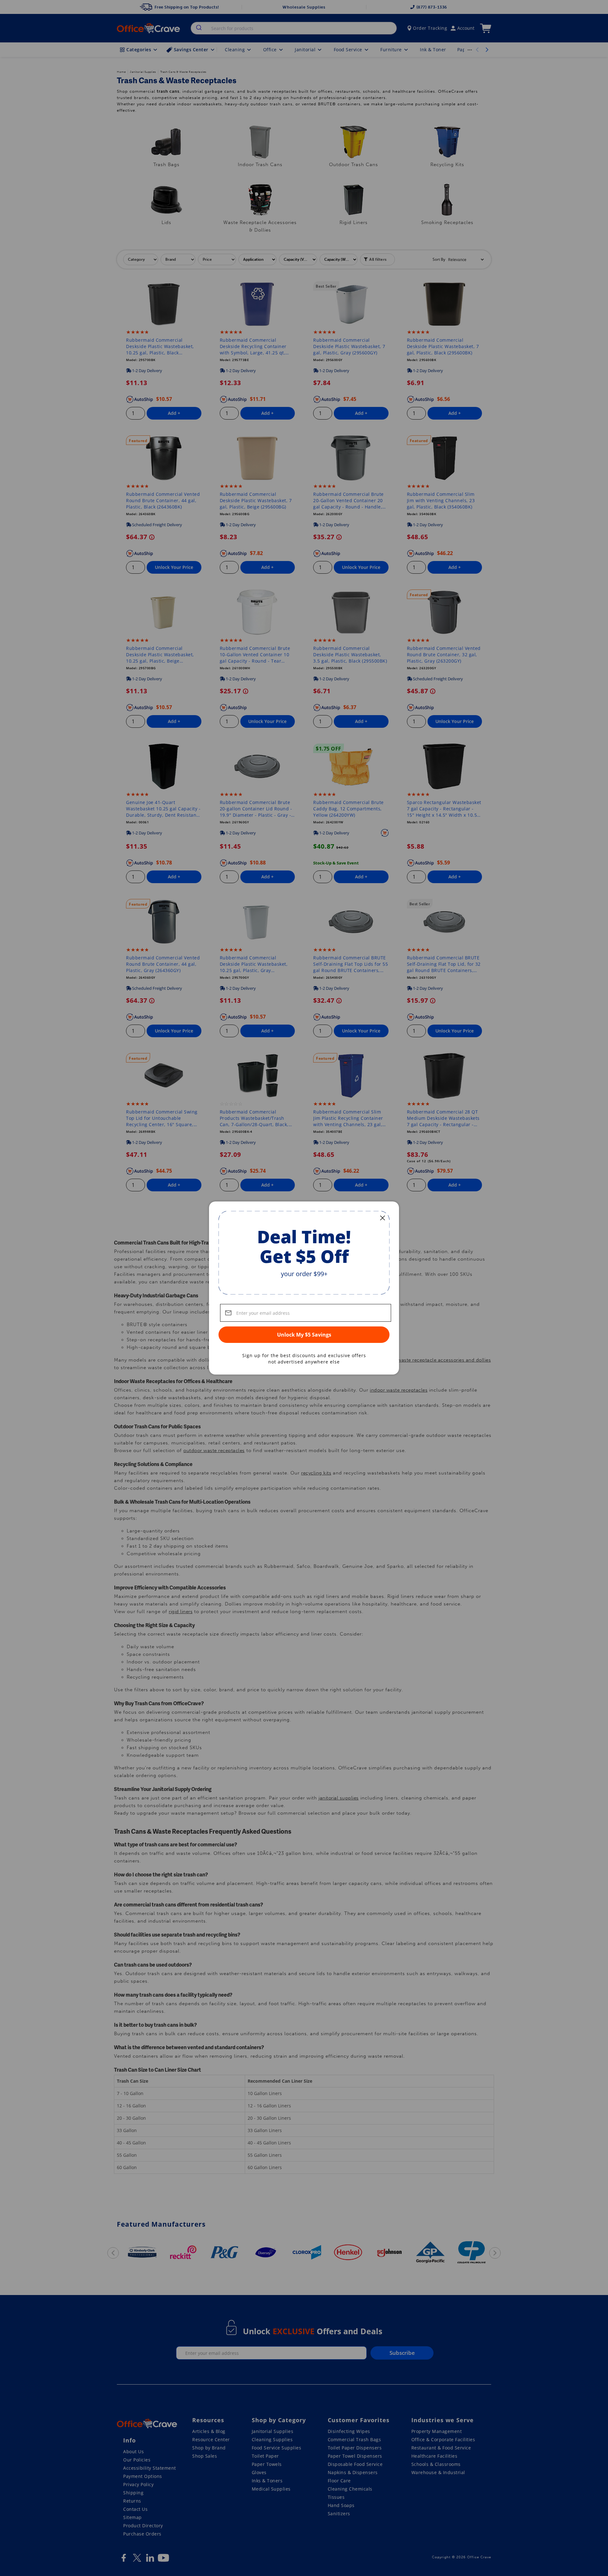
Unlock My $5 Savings (304, 1335)
